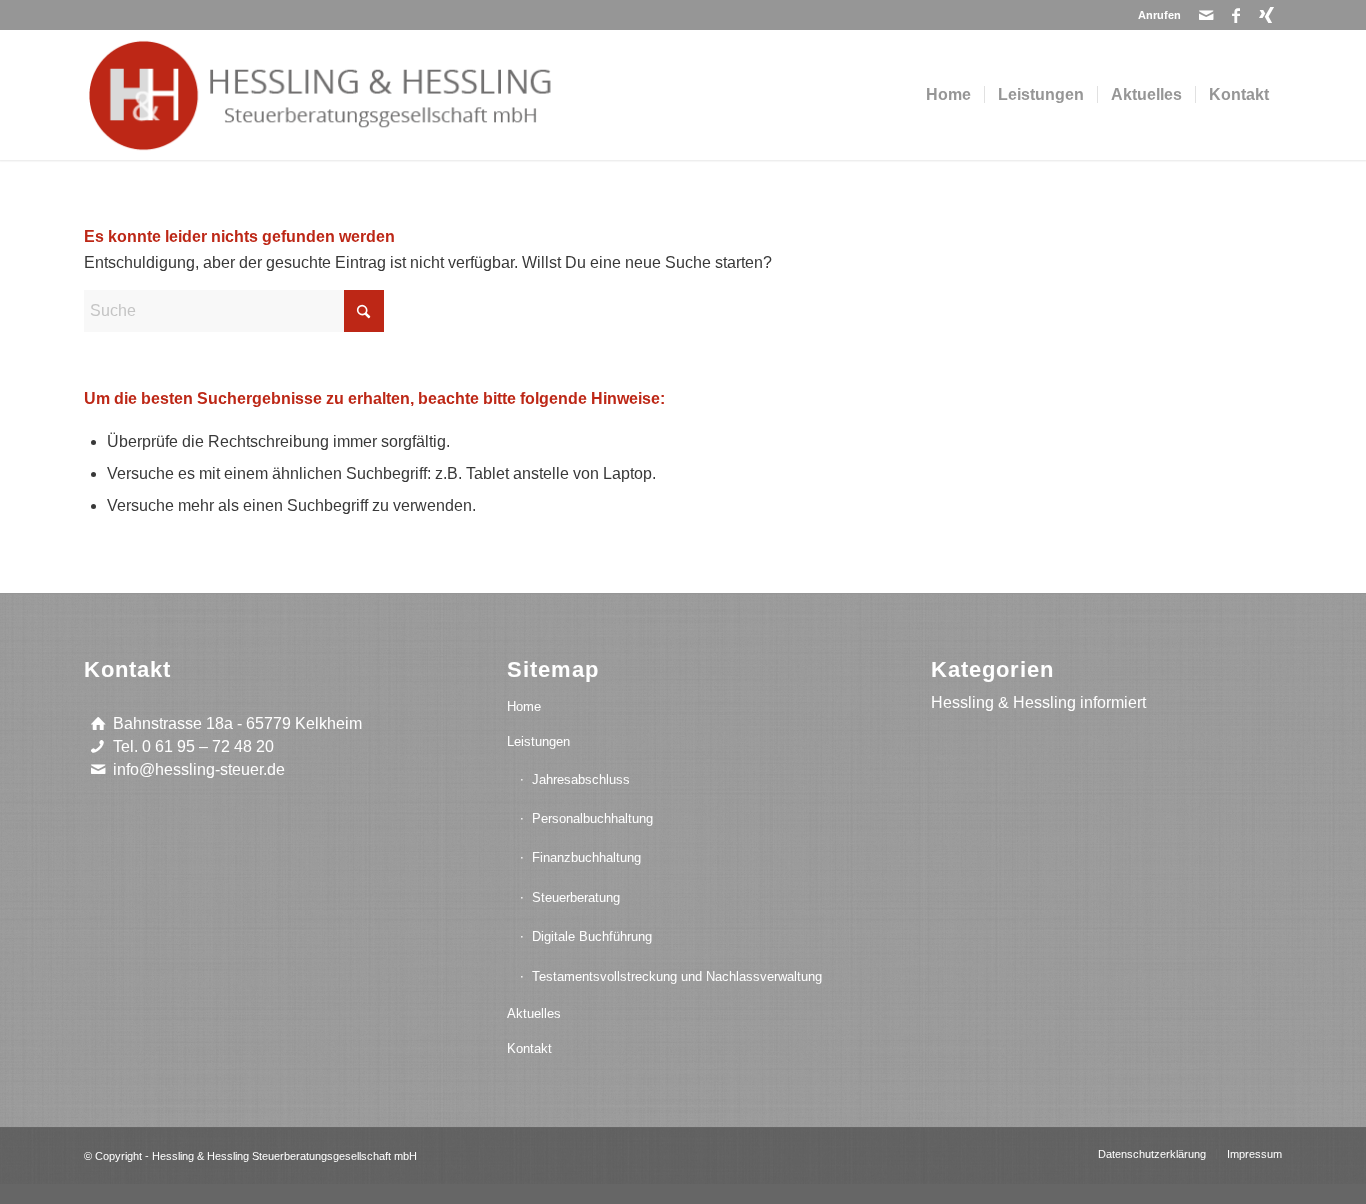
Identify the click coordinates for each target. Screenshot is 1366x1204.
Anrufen (1159, 15)
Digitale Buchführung (592, 936)
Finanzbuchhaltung (586, 857)
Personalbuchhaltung (592, 818)
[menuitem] (1154, 15)
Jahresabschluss (581, 779)
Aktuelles (534, 1013)
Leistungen (538, 741)
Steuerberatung (576, 897)
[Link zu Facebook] (1236, 15)
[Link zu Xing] (1267, 15)
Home (524, 706)
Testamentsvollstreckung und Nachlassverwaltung (677, 976)
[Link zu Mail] (1206, 15)
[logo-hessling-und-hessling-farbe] (357, 95)
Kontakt (529, 1048)
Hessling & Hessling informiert (1038, 702)
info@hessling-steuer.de (199, 769)
